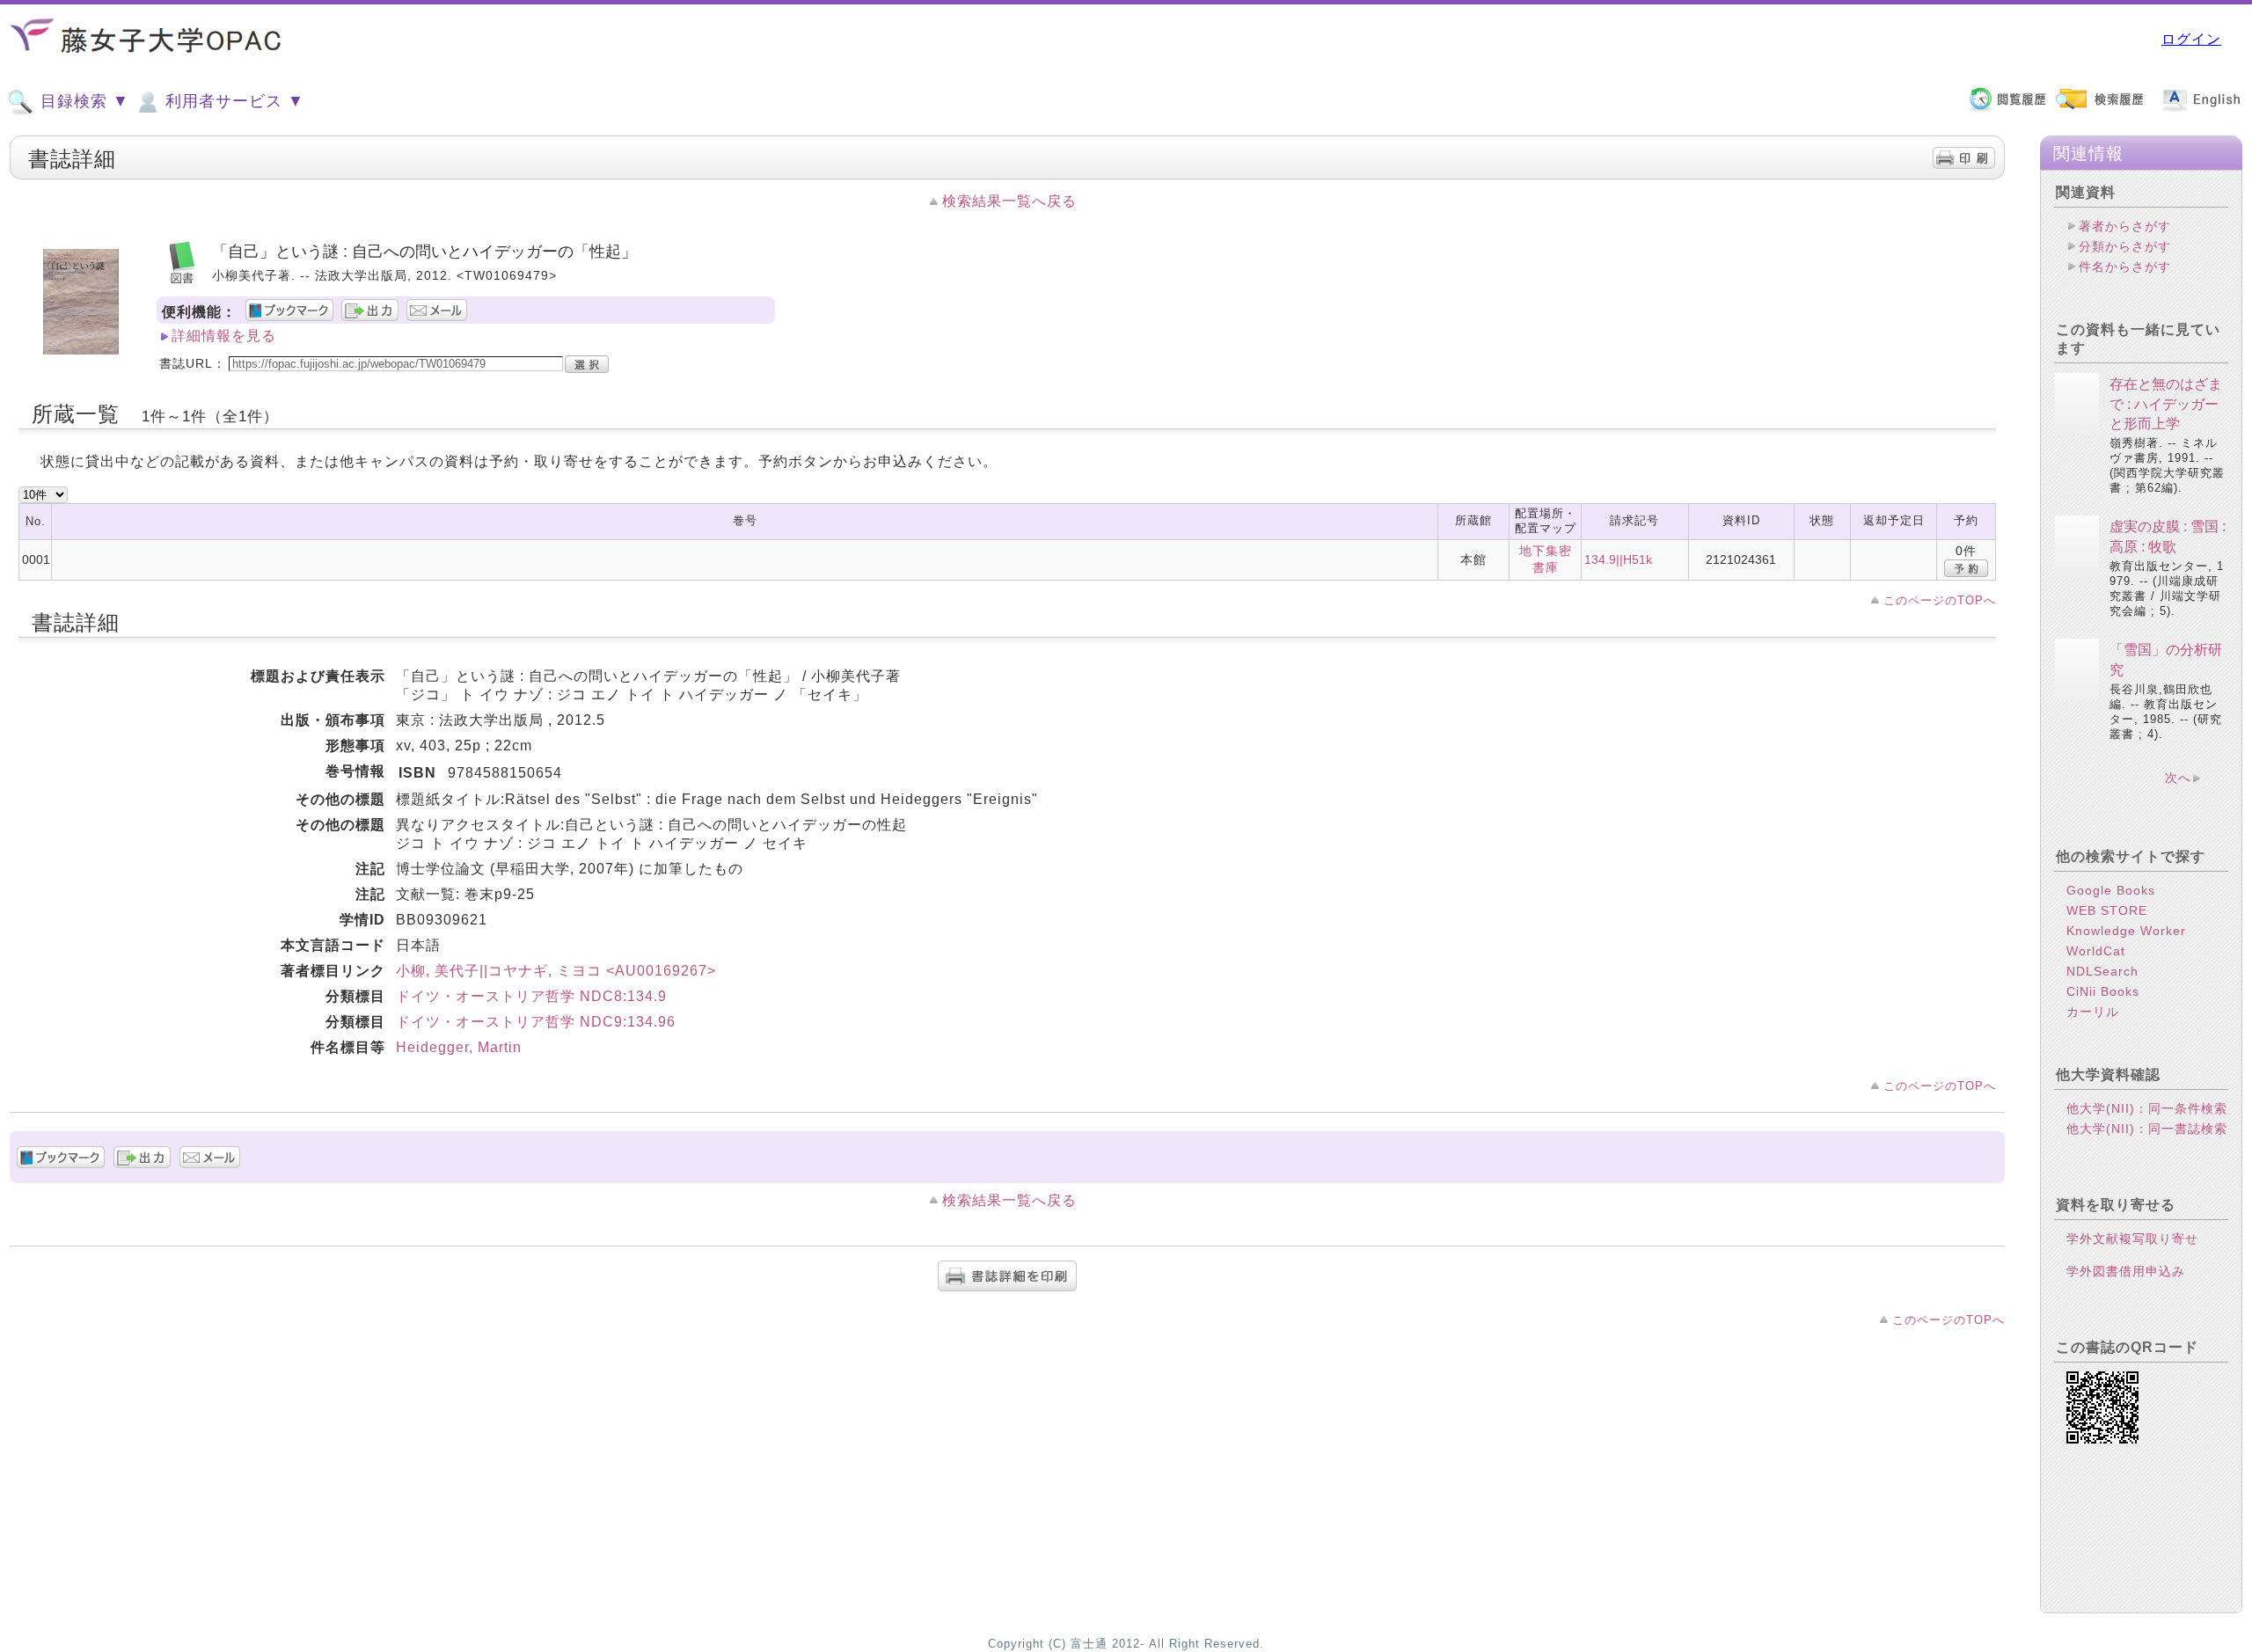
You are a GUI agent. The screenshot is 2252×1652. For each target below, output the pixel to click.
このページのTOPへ (1940, 600)
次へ (2178, 778)
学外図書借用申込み (2126, 1271)
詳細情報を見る (224, 336)
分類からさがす (2125, 246)
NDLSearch (2102, 971)
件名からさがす (2125, 267)
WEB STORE (2107, 910)
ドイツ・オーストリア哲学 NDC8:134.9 (531, 996)
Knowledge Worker (2126, 931)
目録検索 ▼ (82, 101)
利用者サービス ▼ (232, 101)
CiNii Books (2103, 991)
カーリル (2093, 1012)
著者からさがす (2125, 226)
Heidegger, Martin (459, 1047)
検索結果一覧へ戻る (1009, 201)
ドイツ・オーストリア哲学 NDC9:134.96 (536, 1022)
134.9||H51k (1618, 559)
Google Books (2111, 890)
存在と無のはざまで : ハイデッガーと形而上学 (2166, 404)
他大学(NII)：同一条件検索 (2147, 1108)
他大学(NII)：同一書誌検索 (2147, 1129)
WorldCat (2096, 951)
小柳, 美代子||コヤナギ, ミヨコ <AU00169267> (556, 971)
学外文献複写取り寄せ (2132, 1239)
